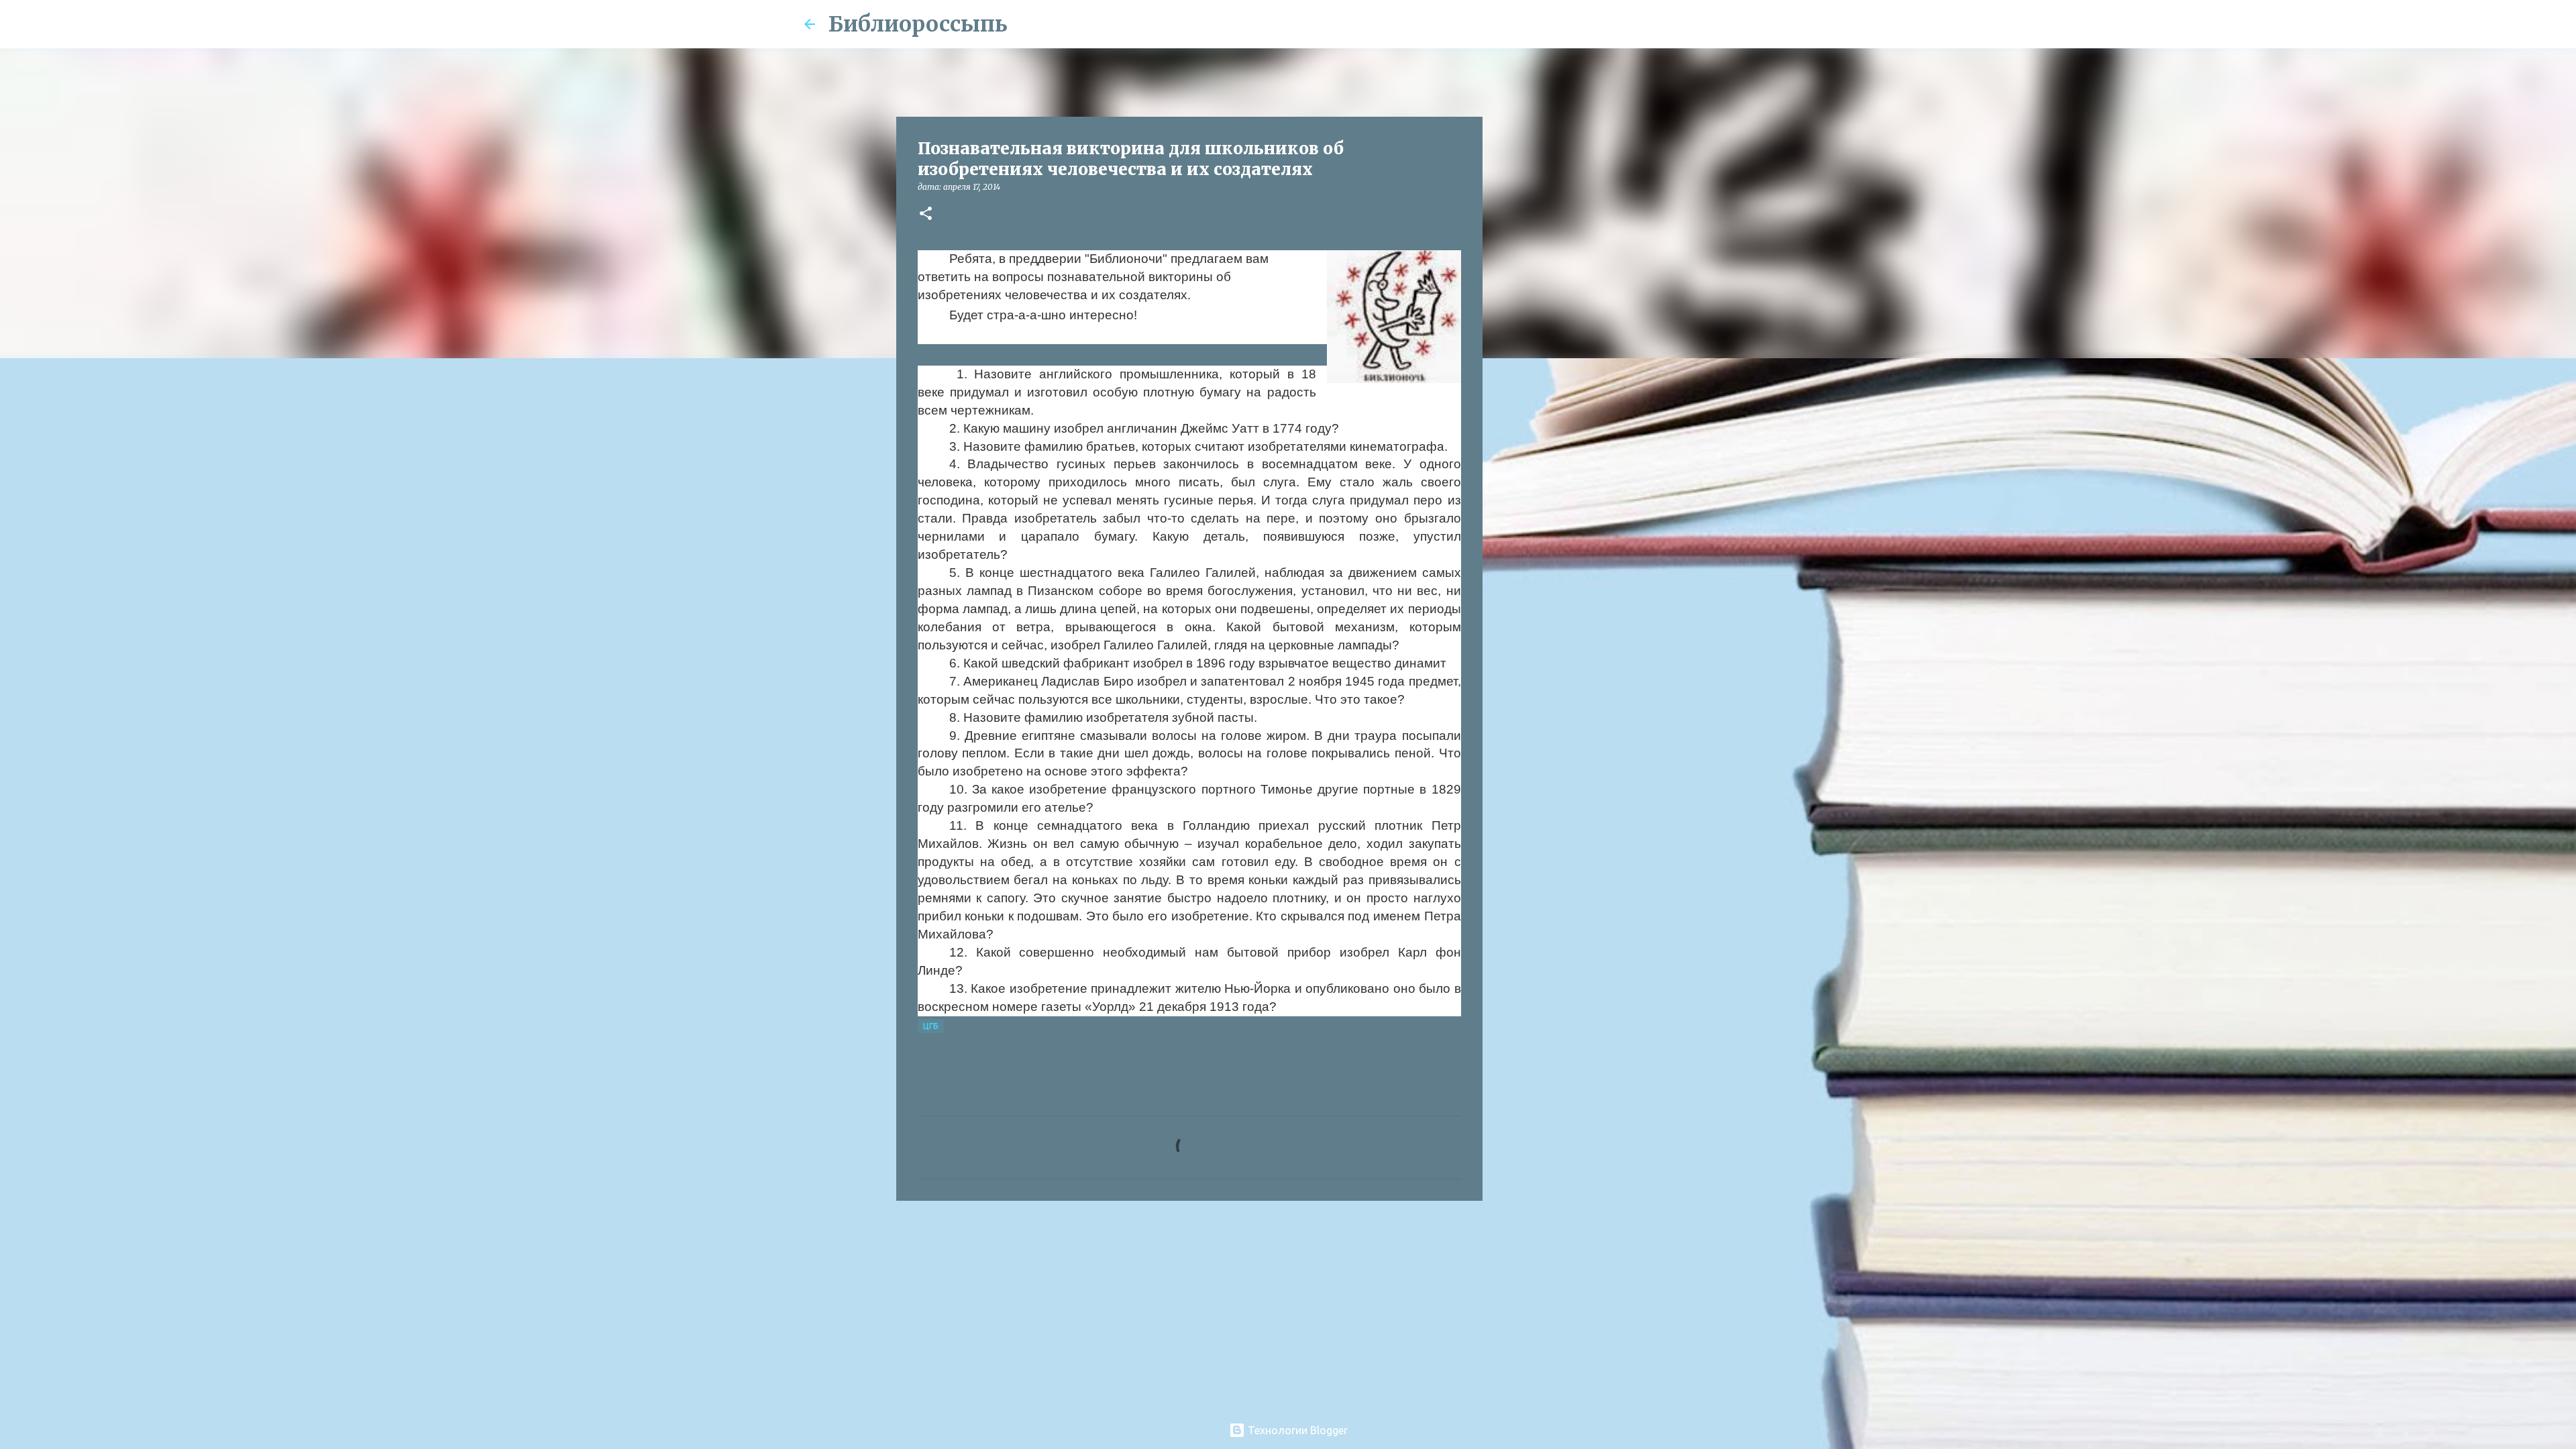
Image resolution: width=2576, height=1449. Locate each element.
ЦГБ (931, 1026)
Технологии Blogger (1296, 1430)
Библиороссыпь (918, 24)
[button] (926, 214)
